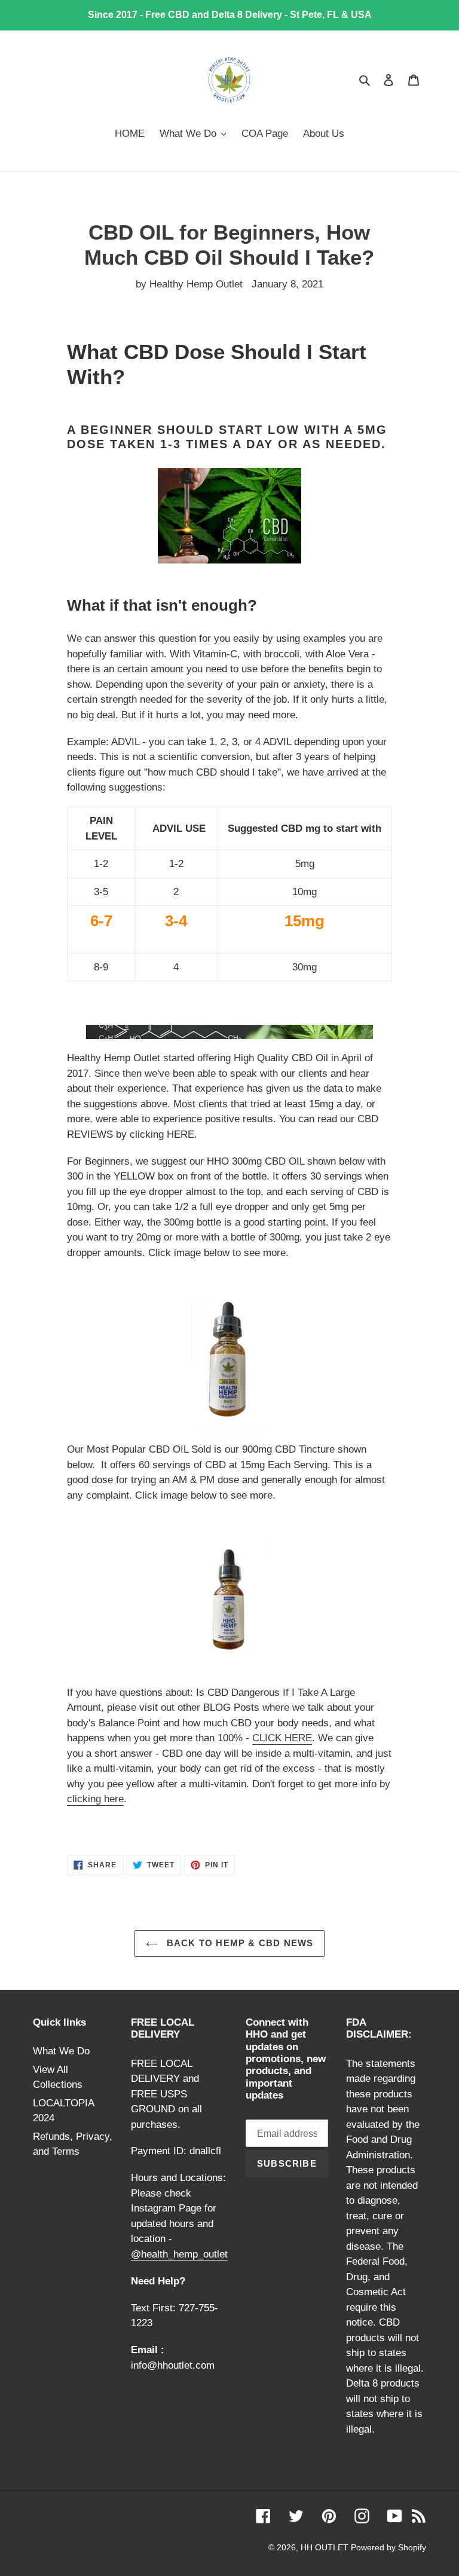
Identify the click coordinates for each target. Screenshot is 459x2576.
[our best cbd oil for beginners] (229, 1359)
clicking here (95, 1799)
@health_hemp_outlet (179, 2254)
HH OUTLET (326, 2547)
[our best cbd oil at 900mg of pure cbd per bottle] (229, 1601)
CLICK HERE (282, 1738)
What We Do (61, 2051)
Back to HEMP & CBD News (239, 1943)
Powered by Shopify (388, 2547)
